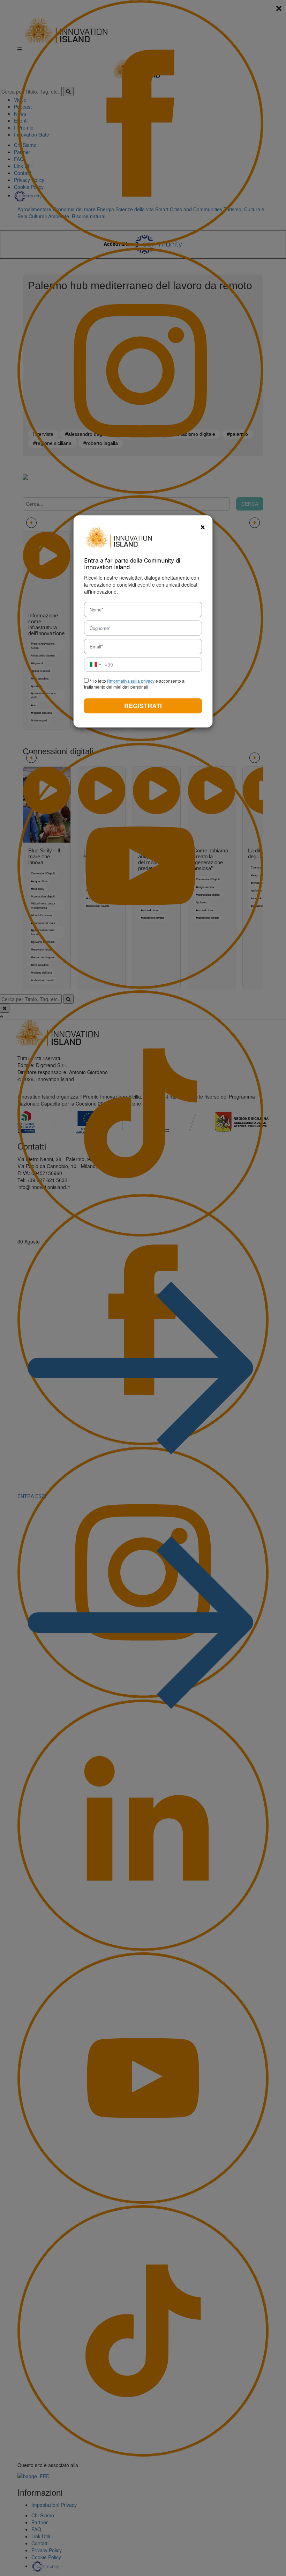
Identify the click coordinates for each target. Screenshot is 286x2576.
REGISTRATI (143, 706)
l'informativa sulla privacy (131, 681)
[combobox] (100, 665)
